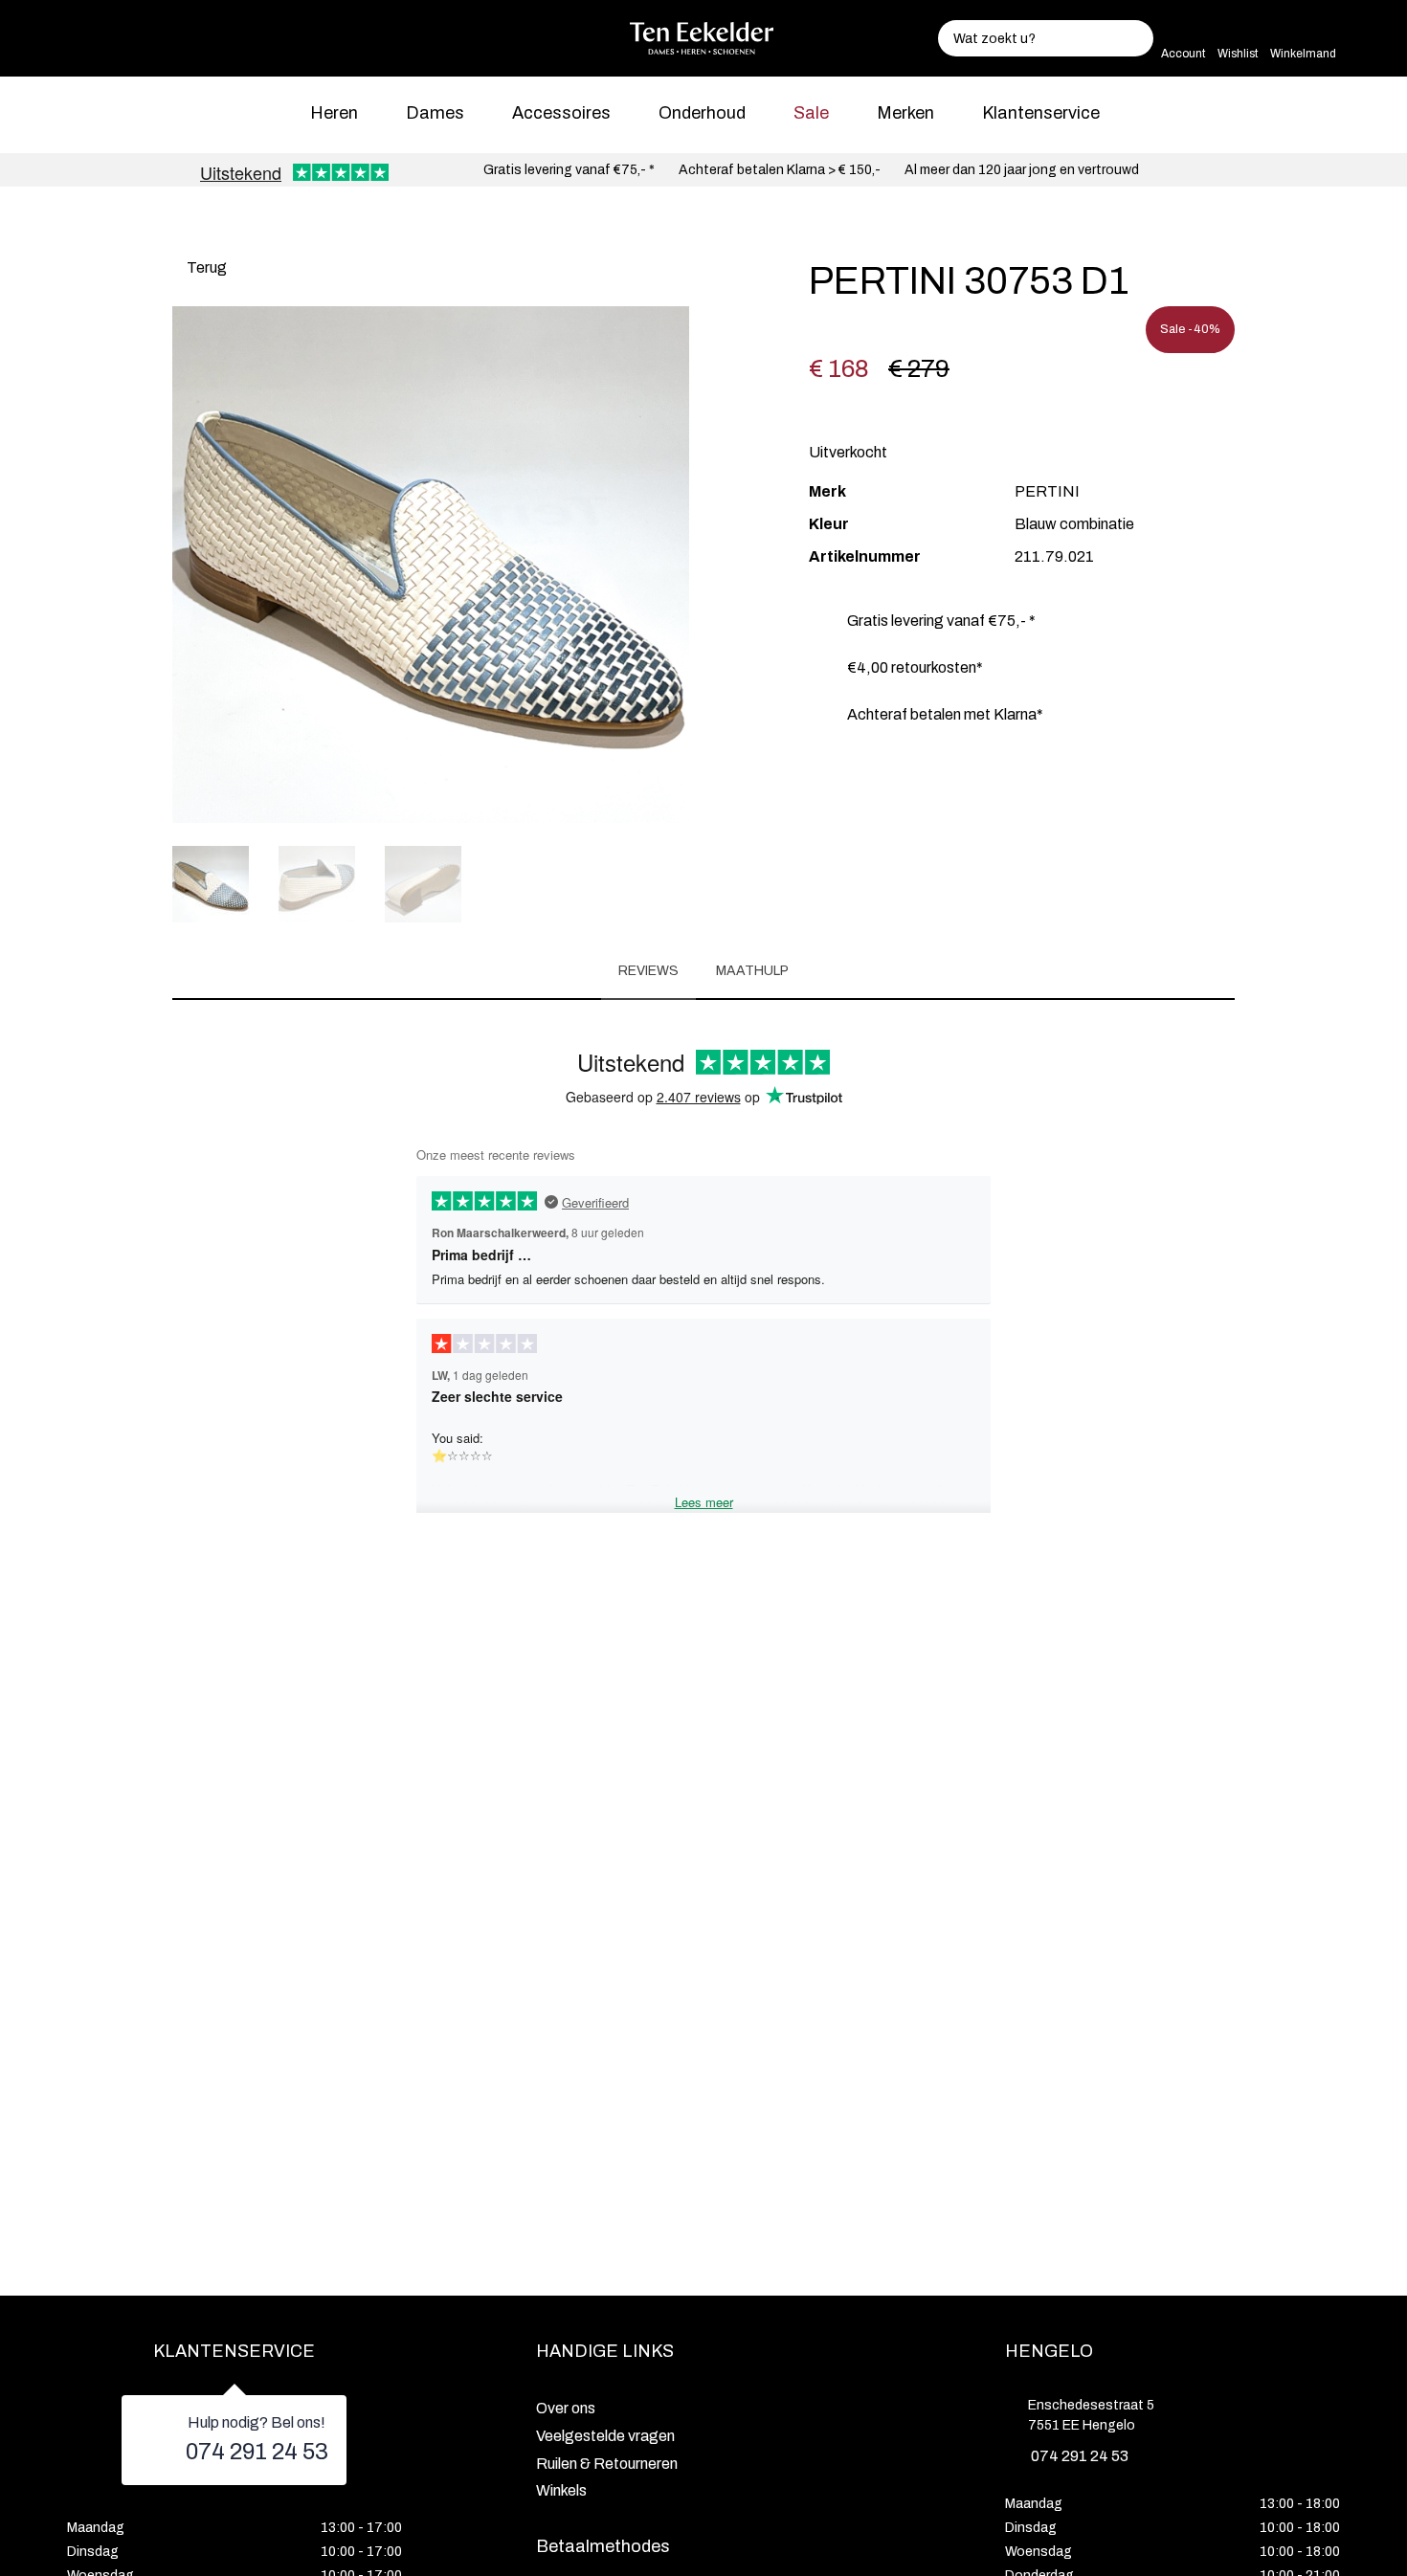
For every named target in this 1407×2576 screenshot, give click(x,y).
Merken (905, 113)
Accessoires (561, 113)
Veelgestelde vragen (605, 2436)
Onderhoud (702, 113)
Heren (334, 113)
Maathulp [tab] (752, 971)
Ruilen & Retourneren (607, 2464)
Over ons (566, 2408)
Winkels (561, 2490)
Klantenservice (1041, 113)
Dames (435, 113)
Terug (205, 267)
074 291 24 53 (257, 2452)
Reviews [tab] (648, 971)
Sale (811, 113)
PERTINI (1047, 491)
